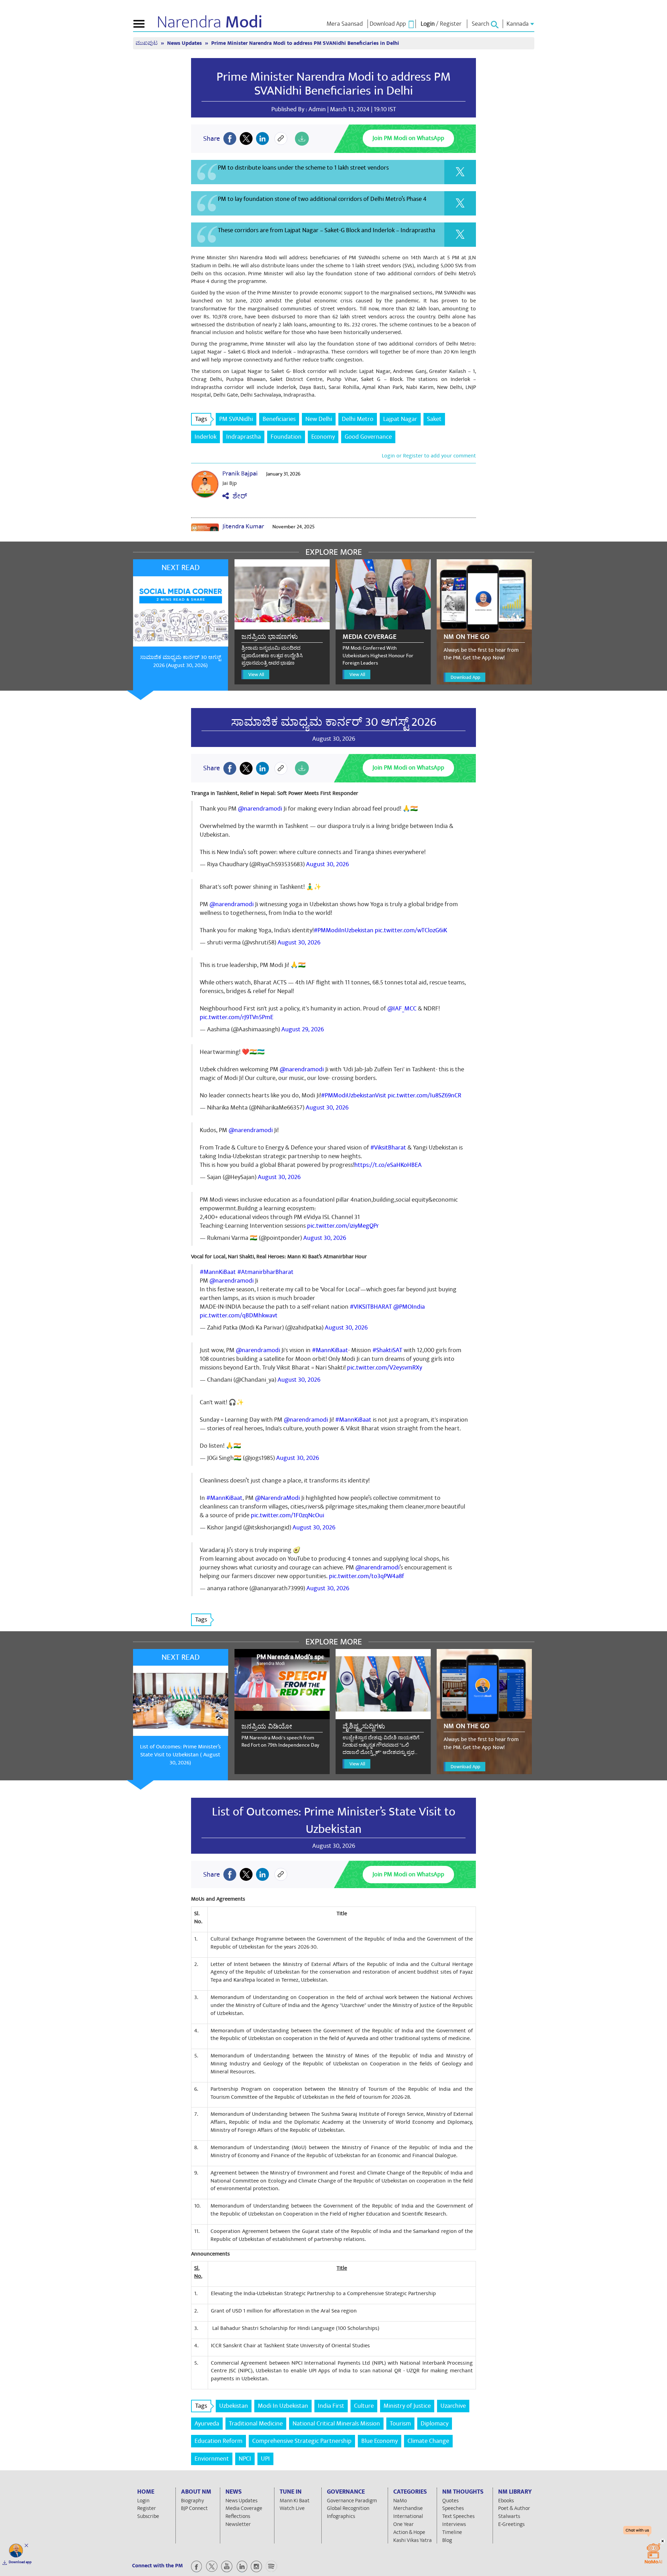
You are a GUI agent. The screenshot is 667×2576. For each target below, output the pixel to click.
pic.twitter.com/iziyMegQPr (343, 1226)
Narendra (210, 22)
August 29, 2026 (303, 1029)
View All (256, 675)
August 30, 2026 (327, 864)
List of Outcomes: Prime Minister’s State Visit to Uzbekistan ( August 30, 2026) (180, 1755)
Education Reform (219, 2441)
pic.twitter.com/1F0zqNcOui (287, 1515)
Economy (323, 437)
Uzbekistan (234, 2406)
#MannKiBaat (218, 1272)
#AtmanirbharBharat (265, 1272)
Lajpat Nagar (400, 419)
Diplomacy (435, 2424)
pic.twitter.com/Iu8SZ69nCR (425, 1095)
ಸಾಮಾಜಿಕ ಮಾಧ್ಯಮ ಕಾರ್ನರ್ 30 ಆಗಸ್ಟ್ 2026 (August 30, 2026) (180, 661)
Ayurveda (207, 2424)
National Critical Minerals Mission (336, 2424)
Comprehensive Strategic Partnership (302, 2441)
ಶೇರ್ (238, 496)
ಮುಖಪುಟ (147, 43)
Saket (434, 419)
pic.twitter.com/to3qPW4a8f (367, 1576)
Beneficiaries (279, 419)
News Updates (185, 43)
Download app (20, 2562)
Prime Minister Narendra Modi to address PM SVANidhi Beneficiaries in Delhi (333, 84)
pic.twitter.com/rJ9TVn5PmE (237, 1017)
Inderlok (205, 437)
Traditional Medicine (256, 2424)
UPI (265, 2459)
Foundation (286, 437)
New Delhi (319, 419)
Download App (465, 677)
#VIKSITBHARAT (371, 1307)
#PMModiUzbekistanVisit (354, 1095)
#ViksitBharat (388, 1148)
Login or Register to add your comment (429, 456)
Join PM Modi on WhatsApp (408, 138)
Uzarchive (453, 2406)
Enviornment (212, 2459)
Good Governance (368, 437)
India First (331, 2406)
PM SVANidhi (236, 419)
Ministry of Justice (407, 2406)
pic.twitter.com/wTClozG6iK (411, 930)
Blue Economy (380, 2441)
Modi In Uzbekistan (283, 2406)
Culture (364, 2406)
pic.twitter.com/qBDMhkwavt (239, 1315)
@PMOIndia (409, 1307)
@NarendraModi (277, 1498)
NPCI (245, 2459)
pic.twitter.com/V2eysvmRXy (385, 1368)
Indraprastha (244, 437)
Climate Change (428, 2441)
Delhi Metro (358, 419)
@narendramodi (260, 809)
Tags (201, 419)
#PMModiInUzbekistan (344, 930)
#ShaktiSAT (387, 1350)
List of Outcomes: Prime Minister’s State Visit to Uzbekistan (334, 1820)
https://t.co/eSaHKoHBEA (388, 1165)
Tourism (400, 2424)
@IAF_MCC (402, 1009)
